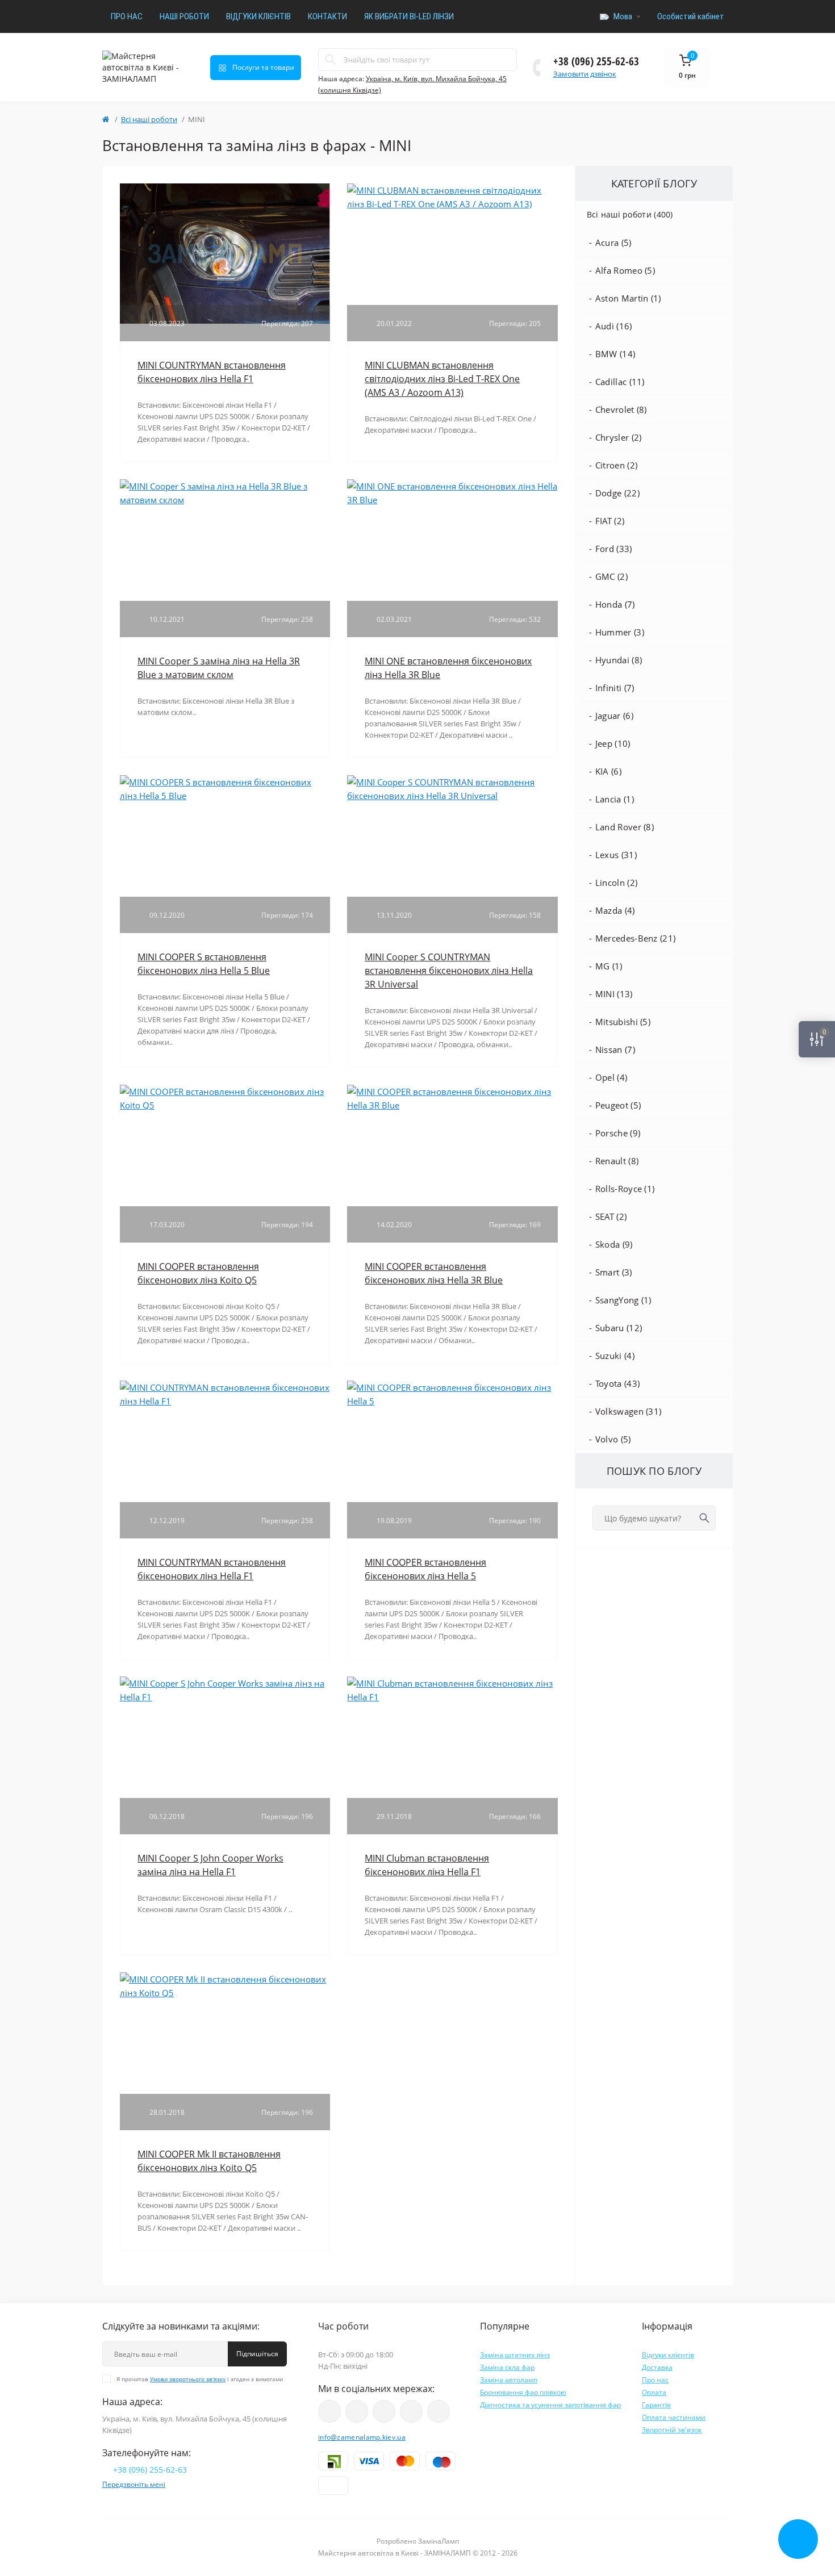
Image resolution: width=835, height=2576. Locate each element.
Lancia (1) (615, 799)
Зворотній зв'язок (672, 2430)
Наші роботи (184, 16)
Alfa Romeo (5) (625, 270)
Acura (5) (613, 242)
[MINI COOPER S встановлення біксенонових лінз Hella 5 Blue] (225, 788)
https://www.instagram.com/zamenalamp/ (357, 2411)
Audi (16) (614, 326)
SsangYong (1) (623, 1300)
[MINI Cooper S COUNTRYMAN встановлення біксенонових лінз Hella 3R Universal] (452, 788)
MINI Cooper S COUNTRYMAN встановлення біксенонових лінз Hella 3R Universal (449, 971)
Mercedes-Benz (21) (635, 938)
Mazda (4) (615, 910)
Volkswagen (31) (629, 1411)
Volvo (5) (613, 1439)
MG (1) (609, 966)
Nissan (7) (615, 1049)
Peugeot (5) (618, 1105)
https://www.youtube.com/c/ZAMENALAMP (329, 2411)
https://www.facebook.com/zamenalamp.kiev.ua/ (384, 2411)
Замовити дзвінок (585, 74)
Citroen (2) (616, 465)
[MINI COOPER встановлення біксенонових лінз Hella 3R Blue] (452, 1097)
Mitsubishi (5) (623, 1022)
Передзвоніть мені (134, 2484)
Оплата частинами (674, 2417)
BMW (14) (615, 354)
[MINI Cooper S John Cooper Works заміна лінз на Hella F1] (225, 1689)
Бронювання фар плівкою (523, 2392)
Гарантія (656, 2405)
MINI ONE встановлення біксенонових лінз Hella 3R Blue (448, 668)
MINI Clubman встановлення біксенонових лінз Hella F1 (427, 1865)
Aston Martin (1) (628, 298)
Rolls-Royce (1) (625, 1189)
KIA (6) (608, 771)
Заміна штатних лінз (515, 2355)
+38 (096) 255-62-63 (596, 61)
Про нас (127, 16)
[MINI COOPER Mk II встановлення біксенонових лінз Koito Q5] (225, 1985)
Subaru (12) (619, 1328)
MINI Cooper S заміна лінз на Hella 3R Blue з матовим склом (219, 668)
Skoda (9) (614, 1244)
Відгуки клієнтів (258, 16)
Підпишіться (257, 2354)
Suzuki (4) (615, 1356)
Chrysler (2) (619, 437)
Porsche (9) (618, 1133)
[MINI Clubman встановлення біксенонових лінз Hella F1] (452, 1689)
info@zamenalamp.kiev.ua (362, 2437)
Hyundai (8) (619, 660)
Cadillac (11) (620, 382)
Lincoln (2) (616, 883)
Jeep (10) (613, 743)
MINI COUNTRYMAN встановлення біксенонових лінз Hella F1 (212, 372)
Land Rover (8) (625, 827)
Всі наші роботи (149, 119)
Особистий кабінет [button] (691, 16)
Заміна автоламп (509, 2380)
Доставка (657, 2367)
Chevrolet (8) (621, 409)
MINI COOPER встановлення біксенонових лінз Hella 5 (425, 1569)
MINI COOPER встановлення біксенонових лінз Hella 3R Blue (434, 1273)
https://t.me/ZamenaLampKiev (439, 2411)
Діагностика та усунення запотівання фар (550, 2405)
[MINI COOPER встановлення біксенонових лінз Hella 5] (452, 1393)
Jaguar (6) (614, 716)
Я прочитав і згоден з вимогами (200, 2379)
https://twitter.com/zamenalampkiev (411, 2411)
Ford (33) (614, 549)
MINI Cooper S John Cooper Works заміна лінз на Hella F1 (210, 1865)
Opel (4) (611, 1077)
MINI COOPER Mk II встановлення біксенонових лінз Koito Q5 (209, 2161)
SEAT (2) (611, 1216)
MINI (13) (614, 994)
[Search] (331, 60)
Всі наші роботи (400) (630, 214)
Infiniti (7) (615, 688)
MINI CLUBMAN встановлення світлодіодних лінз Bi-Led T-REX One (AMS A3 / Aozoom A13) (442, 379)
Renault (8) (617, 1161)
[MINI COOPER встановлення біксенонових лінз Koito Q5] (225, 1097)
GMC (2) (611, 576)
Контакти (327, 16)
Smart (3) (614, 1272)
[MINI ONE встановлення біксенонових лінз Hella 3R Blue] (452, 492)
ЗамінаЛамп (439, 2541)
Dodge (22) (617, 493)
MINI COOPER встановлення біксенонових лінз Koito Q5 (198, 1273)
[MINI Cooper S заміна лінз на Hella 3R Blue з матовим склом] (225, 492)
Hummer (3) (620, 632)
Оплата (654, 2392)
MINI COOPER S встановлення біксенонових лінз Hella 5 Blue (204, 964)
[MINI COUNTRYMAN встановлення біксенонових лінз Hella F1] (225, 252)
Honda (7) (615, 604)
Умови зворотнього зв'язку (188, 2379)
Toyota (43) (617, 1383)
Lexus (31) (616, 855)
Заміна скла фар (507, 2367)
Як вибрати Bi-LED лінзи (409, 16)
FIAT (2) (610, 521)
